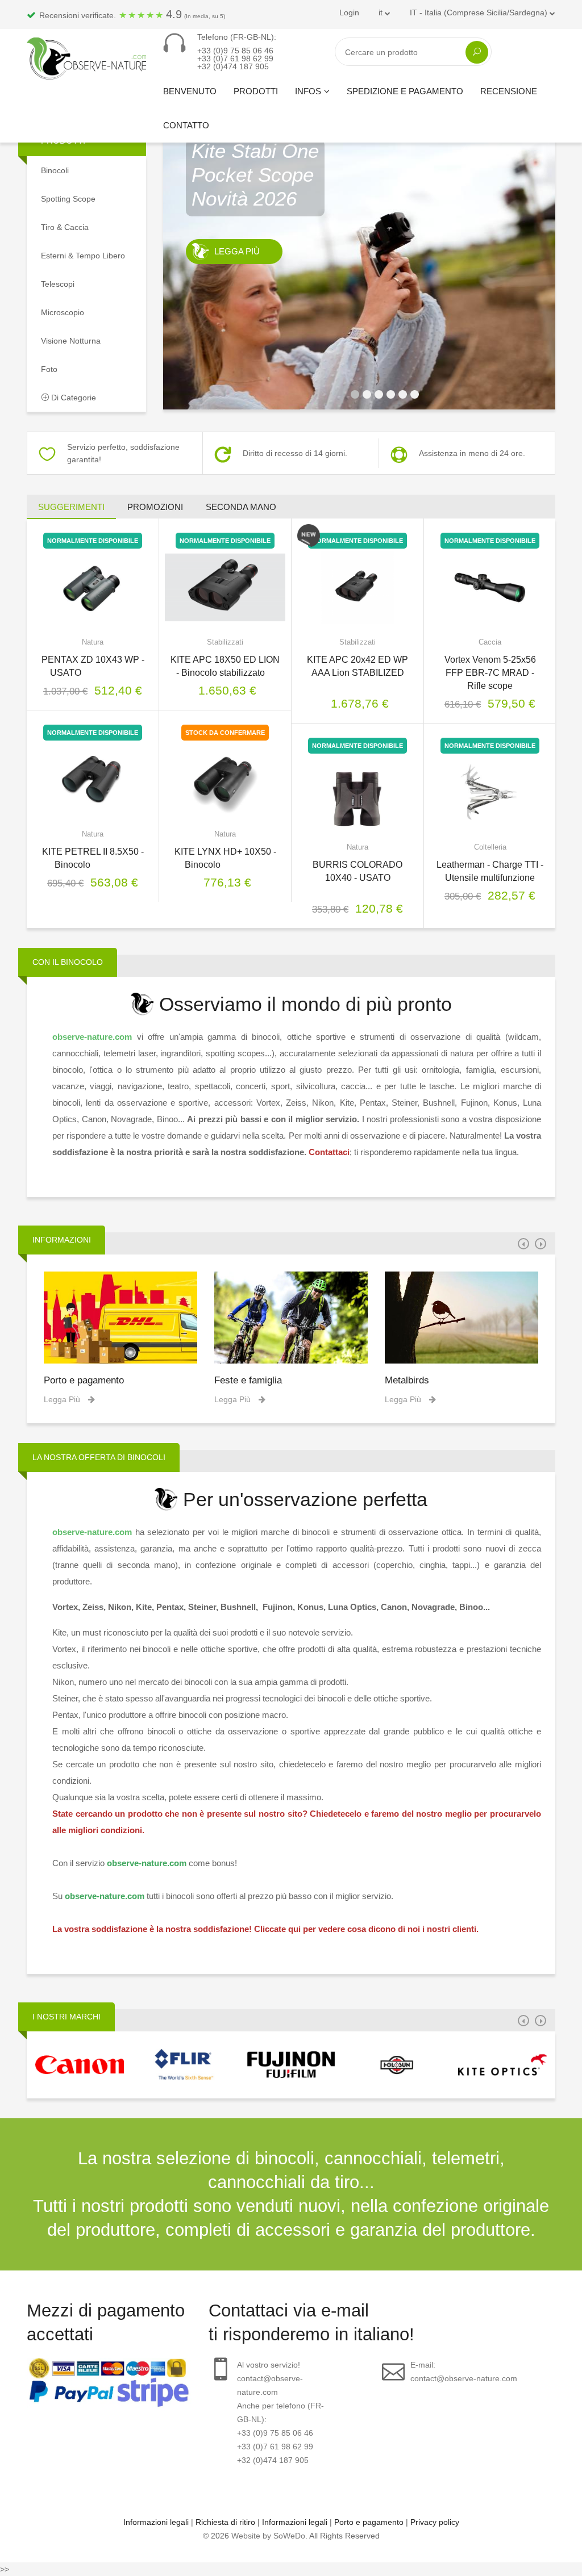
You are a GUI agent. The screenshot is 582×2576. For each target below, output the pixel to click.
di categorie (72, 398)
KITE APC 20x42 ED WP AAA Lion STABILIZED (357, 673)
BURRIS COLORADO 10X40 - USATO (357, 878)
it (382, 12)
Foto (49, 369)
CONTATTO (186, 125)
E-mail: (464, 2372)
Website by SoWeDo (268, 2536)
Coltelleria (490, 847)
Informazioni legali (156, 2522)
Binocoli (55, 170)
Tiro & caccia (65, 227)
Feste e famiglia (248, 1380)
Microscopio (63, 312)
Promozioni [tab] (155, 507)
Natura (93, 642)
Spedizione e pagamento (405, 91)
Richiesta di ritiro (225, 2522)
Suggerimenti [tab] (71, 507)
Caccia (490, 642)
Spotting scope (68, 199)
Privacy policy (435, 2522)
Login (349, 12)
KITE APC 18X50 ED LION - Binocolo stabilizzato (225, 666)
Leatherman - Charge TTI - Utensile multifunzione (490, 871)
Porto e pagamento (84, 1380)
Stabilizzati (225, 642)
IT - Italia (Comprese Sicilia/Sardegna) (480, 12)
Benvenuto (190, 91)
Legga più (237, 299)
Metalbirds (407, 1380)
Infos (308, 91)
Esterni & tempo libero (83, 256)
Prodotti (256, 91)
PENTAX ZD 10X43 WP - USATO (93, 666)
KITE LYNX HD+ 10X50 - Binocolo (225, 858)
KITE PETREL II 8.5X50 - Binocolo (93, 858)
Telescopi (58, 284)
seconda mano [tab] (241, 507)
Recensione (509, 91)
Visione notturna (71, 341)
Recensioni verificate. (131, 14)
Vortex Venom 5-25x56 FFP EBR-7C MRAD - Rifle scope (490, 673)
